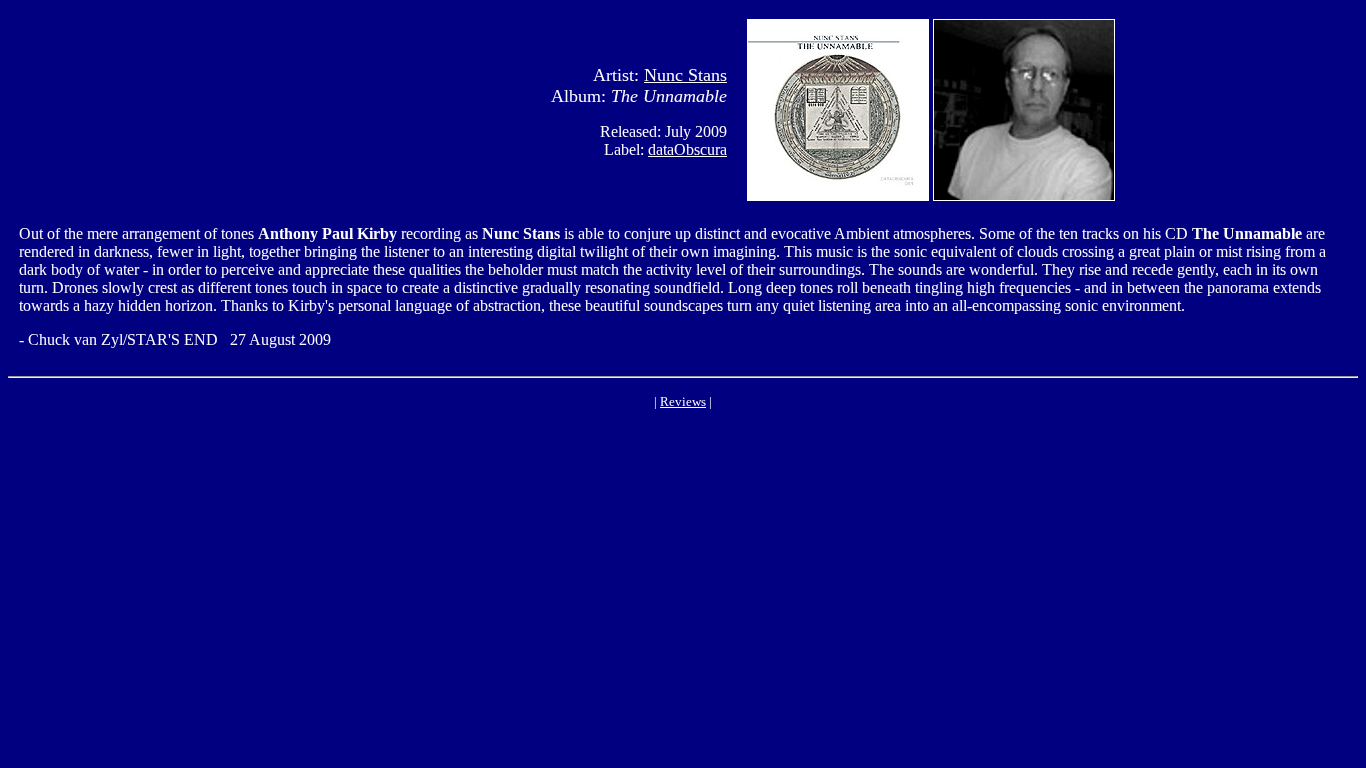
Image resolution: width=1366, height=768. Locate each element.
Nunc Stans (685, 75)
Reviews (683, 401)
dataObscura (687, 149)
